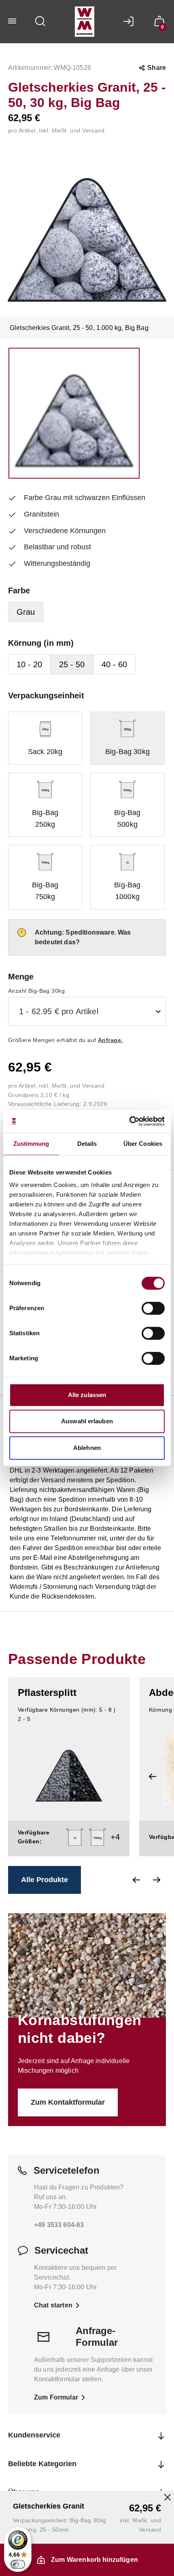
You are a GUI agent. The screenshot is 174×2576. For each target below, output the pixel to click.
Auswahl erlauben (87, 1421)
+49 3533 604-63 (59, 2214)
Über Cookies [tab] (143, 1144)
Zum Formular (55, 2386)
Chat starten (52, 2293)
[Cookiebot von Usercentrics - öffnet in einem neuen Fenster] (129, 1121)
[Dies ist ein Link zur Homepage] (85, 22)
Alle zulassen (87, 1395)
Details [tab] (87, 1144)
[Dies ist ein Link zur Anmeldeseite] (131, 21)
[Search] (40, 21)
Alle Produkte (43, 1868)
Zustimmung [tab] (31, 1144)
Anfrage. (109, 1029)
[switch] (153, 1308)
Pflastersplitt (46, 1681)
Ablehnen (87, 1448)
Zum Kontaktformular (66, 2090)
